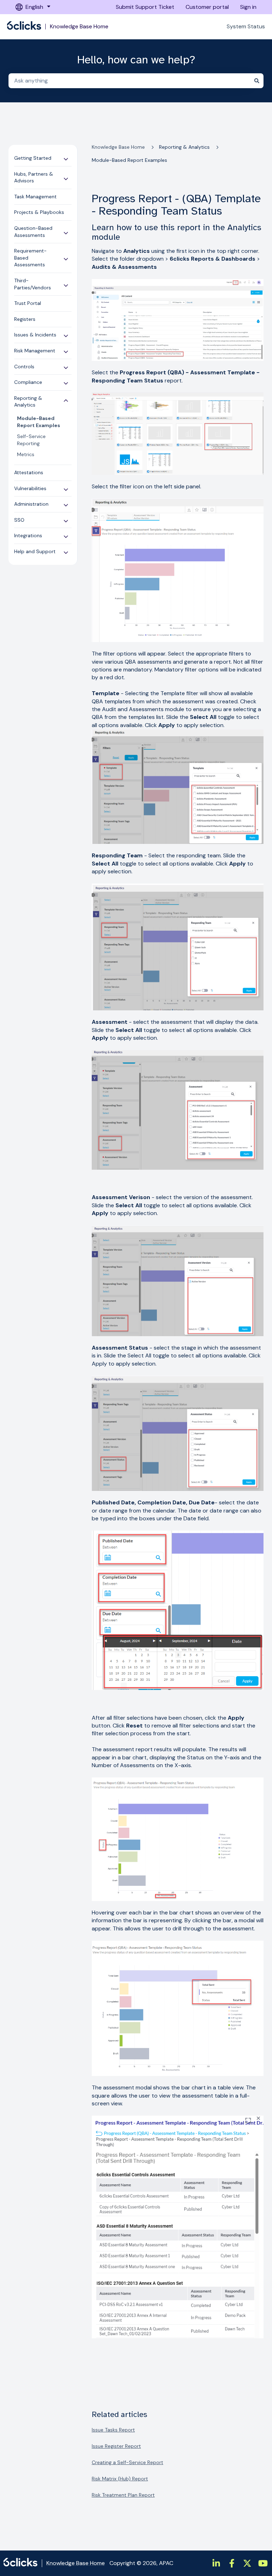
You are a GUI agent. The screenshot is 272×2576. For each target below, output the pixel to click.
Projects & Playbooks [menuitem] (39, 212)
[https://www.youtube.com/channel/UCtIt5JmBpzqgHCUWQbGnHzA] (263, 2563)
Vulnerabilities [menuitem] (30, 488)
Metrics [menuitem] (26, 454)
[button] (66, 158)
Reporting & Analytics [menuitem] (28, 402)
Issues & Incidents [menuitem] (35, 335)
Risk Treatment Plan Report (123, 2495)
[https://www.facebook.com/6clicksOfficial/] (232, 2563)
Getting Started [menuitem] (33, 158)
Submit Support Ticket (145, 7)
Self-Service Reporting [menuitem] (31, 440)
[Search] (257, 81)
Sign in (248, 7)
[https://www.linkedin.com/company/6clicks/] (216, 2563)
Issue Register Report (116, 2446)
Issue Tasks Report (113, 2430)
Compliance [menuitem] (28, 382)
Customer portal (207, 7)
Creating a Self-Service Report (127, 2462)
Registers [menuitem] (25, 319)
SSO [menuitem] (19, 520)
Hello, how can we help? (136, 60)
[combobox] (129, 81)
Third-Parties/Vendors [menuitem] (33, 284)
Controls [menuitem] (24, 367)
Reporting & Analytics (184, 147)
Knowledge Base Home (79, 27)
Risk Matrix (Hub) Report (120, 2479)
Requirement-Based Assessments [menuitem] (30, 258)
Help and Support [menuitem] (35, 551)
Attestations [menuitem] (29, 472)
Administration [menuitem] (31, 504)
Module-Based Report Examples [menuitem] (39, 422)
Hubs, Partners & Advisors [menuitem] (34, 177)
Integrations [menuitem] (28, 535)
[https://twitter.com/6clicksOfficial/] (247, 2563)
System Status (246, 26)
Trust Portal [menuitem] (28, 303)
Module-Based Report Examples (129, 160)
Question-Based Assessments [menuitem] (33, 232)
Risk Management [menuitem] (35, 351)
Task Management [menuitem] (35, 197)
